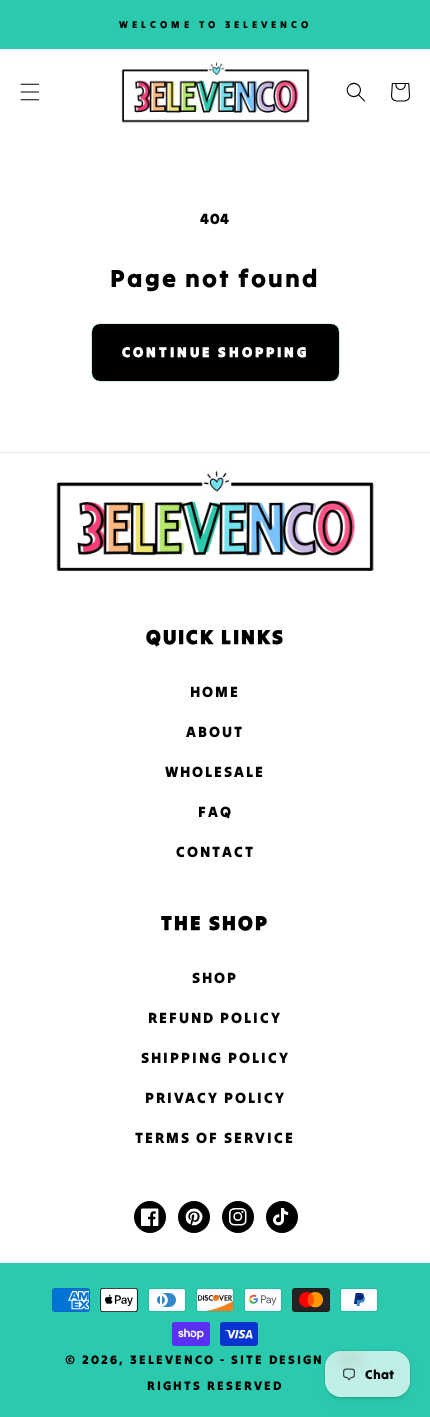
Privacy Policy (215, 1097)
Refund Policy (215, 1017)
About (215, 731)
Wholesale (215, 771)
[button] (30, 92)
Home (215, 691)
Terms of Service (215, 1137)
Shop (215, 977)
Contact (215, 851)
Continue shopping (215, 352)
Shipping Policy (215, 1057)
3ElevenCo (172, 1359)
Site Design (277, 1359)
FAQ (215, 811)
